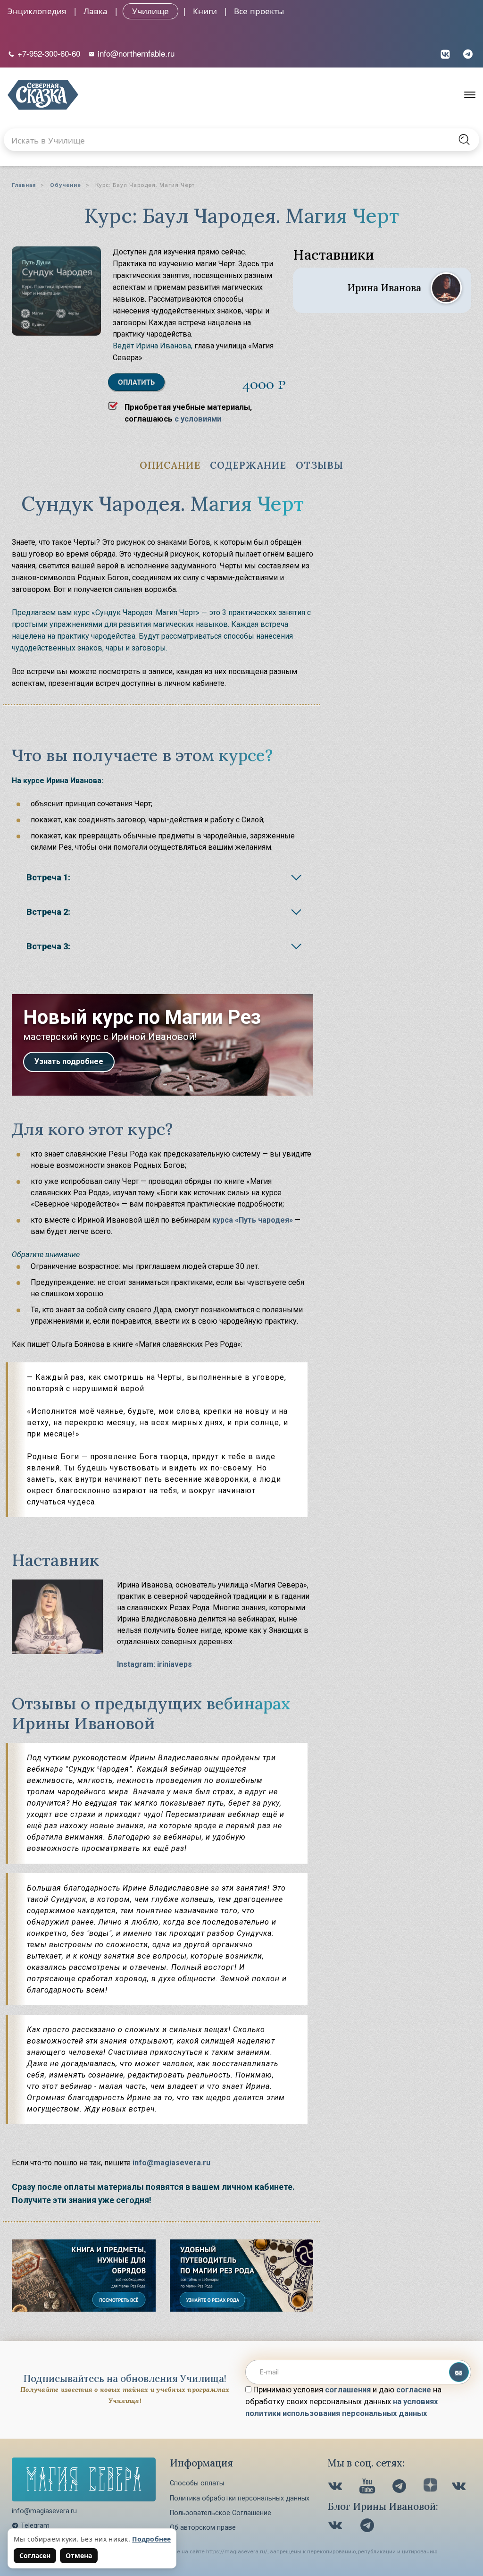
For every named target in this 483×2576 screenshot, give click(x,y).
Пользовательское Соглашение (221, 2513)
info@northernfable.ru (135, 53)
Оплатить (136, 382)
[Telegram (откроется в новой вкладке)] (468, 53)
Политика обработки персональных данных (240, 2498)
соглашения (348, 2390)
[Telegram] (400, 2487)
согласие (414, 2390)
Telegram (35, 2525)
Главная (24, 185)
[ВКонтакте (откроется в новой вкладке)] (445, 53)
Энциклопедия (37, 11)
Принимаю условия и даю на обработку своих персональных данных (343, 2402)
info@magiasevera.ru (171, 2163)
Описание (170, 465)
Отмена (79, 2555)
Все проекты (259, 11)
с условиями (198, 419)
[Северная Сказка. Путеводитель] (460, 2487)
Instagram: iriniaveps (154, 1664)
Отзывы (320, 465)
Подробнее (152, 2539)
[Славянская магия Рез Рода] (84, 2309)
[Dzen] (430, 2487)
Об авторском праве (203, 2527)
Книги (205, 11)
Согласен (35, 2555)
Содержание (248, 465)
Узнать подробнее (69, 1061)
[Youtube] (368, 2487)
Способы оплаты (197, 2483)
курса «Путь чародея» (253, 1220)
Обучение (66, 185)
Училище (150, 11)
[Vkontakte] (336, 2487)
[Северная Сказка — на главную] (43, 95)
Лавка (96, 11)
